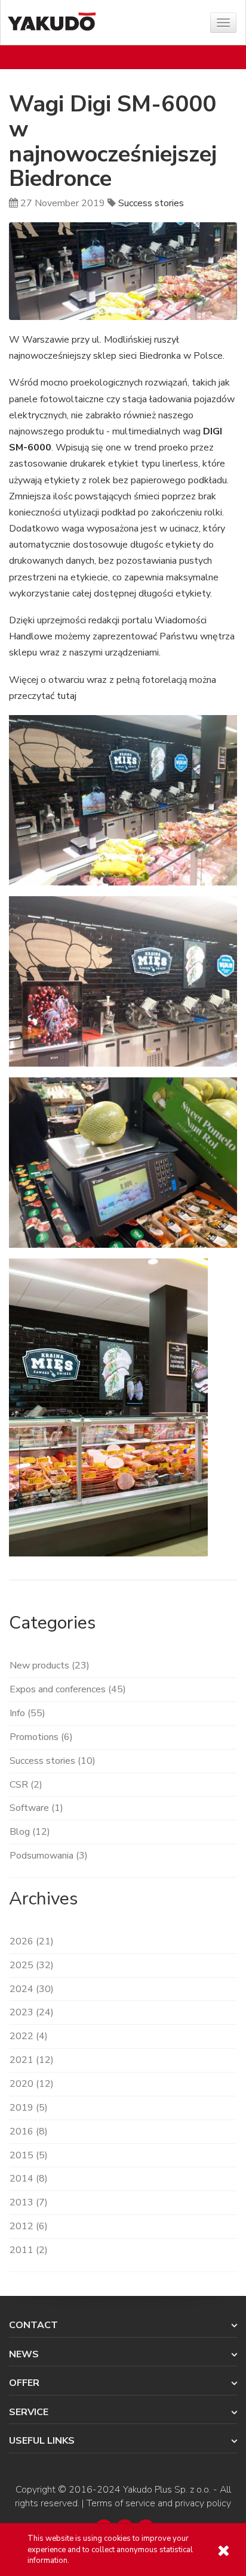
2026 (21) (32, 1941)
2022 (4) (29, 2036)
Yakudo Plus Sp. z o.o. (167, 2490)
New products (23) (50, 1665)
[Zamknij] (223, 2551)
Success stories (151, 203)
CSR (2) (26, 1785)
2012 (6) (29, 2226)
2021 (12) (32, 2060)
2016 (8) (29, 2131)
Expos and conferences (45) (68, 1689)
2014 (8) (29, 2179)
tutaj (67, 696)
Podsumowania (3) (49, 1856)
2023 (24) (32, 2012)
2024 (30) (32, 1989)
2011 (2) (29, 2250)
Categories (52, 1623)
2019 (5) (29, 2108)
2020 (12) (32, 2084)
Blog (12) (30, 1832)
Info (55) (27, 1713)
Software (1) (36, 1808)
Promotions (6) (41, 1737)
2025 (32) (32, 1965)
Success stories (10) (53, 1761)
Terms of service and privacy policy (159, 2503)
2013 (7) (29, 2202)
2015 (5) (29, 2155)
